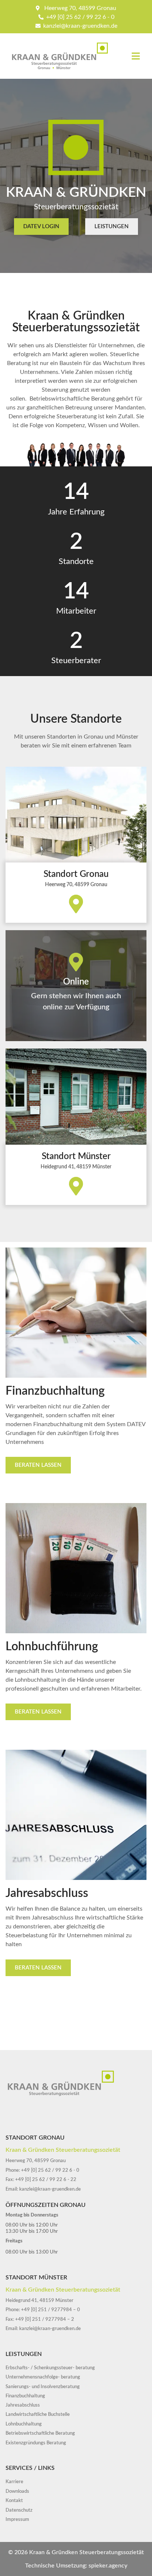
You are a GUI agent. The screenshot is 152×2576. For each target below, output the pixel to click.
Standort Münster (76, 1157)
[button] (136, 56)
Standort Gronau (76, 874)
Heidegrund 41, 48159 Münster (76, 1167)
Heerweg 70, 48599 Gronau (76, 885)
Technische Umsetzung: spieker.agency (76, 2566)
